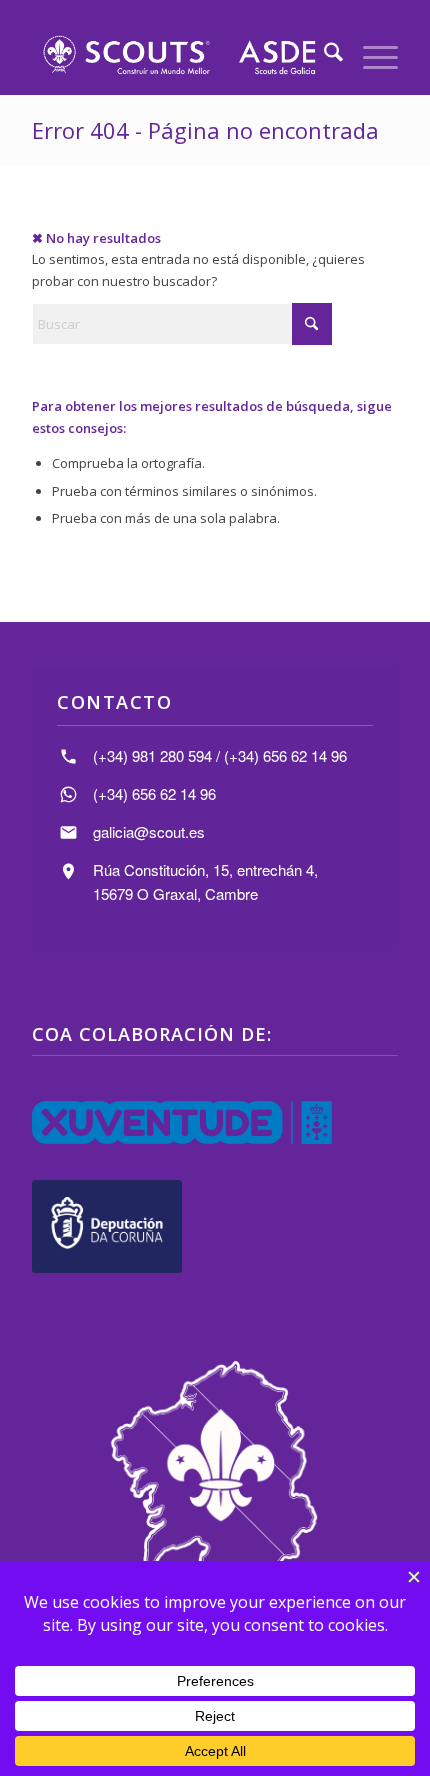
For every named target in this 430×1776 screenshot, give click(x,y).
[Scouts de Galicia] (178, 55)
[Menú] (370, 55)
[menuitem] (323, 55)
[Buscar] (323, 55)
